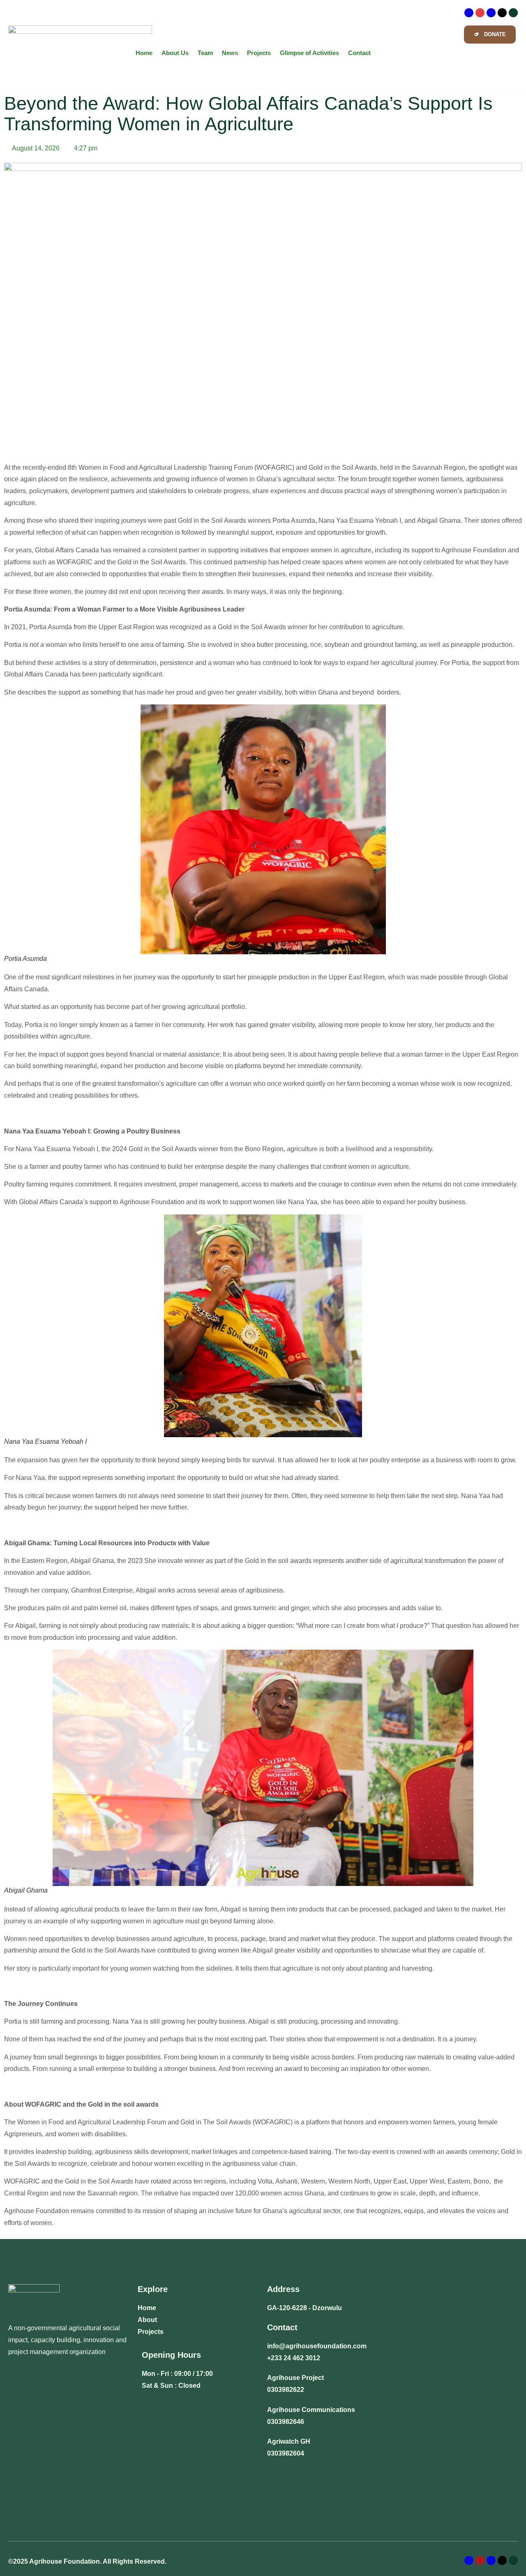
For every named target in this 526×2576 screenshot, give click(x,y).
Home (144, 53)
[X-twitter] (502, 13)
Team (205, 53)
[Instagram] (480, 13)
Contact (359, 53)
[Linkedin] (491, 13)
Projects (259, 53)
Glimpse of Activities (309, 53)
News (230, 53)
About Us (175, 53)
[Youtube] (513, 13)
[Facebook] (469, 13)
